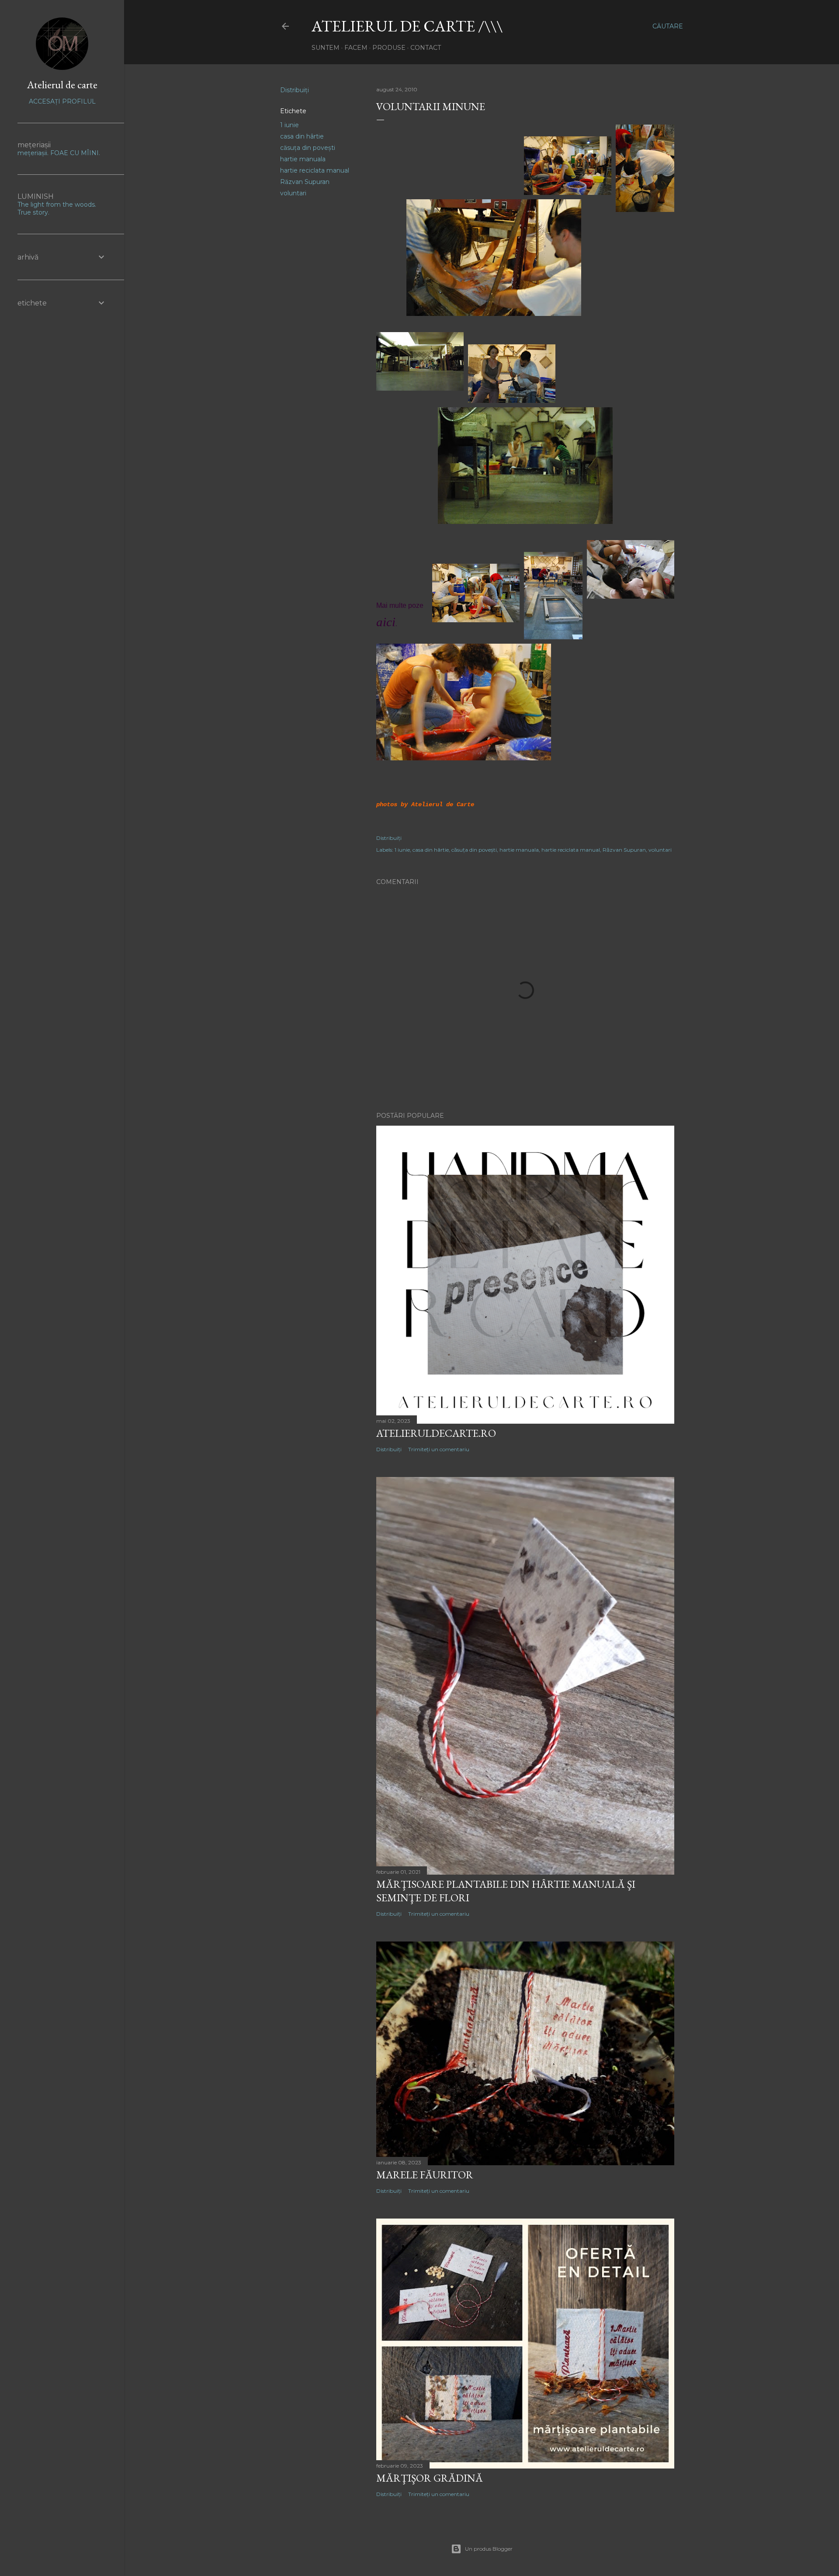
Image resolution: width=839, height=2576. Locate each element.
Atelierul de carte (62, 85)
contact (426, 48)
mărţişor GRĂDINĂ (430, 2478)
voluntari (293, 193)
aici (386, 622)
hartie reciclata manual (315, 170)
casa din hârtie (302, 136)
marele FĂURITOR (425, 2175)
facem (356, 48)
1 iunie (289, 125)
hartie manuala (303, 159)
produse (389, 48)
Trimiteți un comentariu (439, 1449)
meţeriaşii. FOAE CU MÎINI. (59, 153)
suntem (326, 48)
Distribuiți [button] (295, 90)
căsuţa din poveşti (308, 148)
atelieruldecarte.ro (436, 1433)
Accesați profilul (62, 101)
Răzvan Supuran (305, 182)
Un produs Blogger (489, 2549)
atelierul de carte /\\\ (407, 26)
